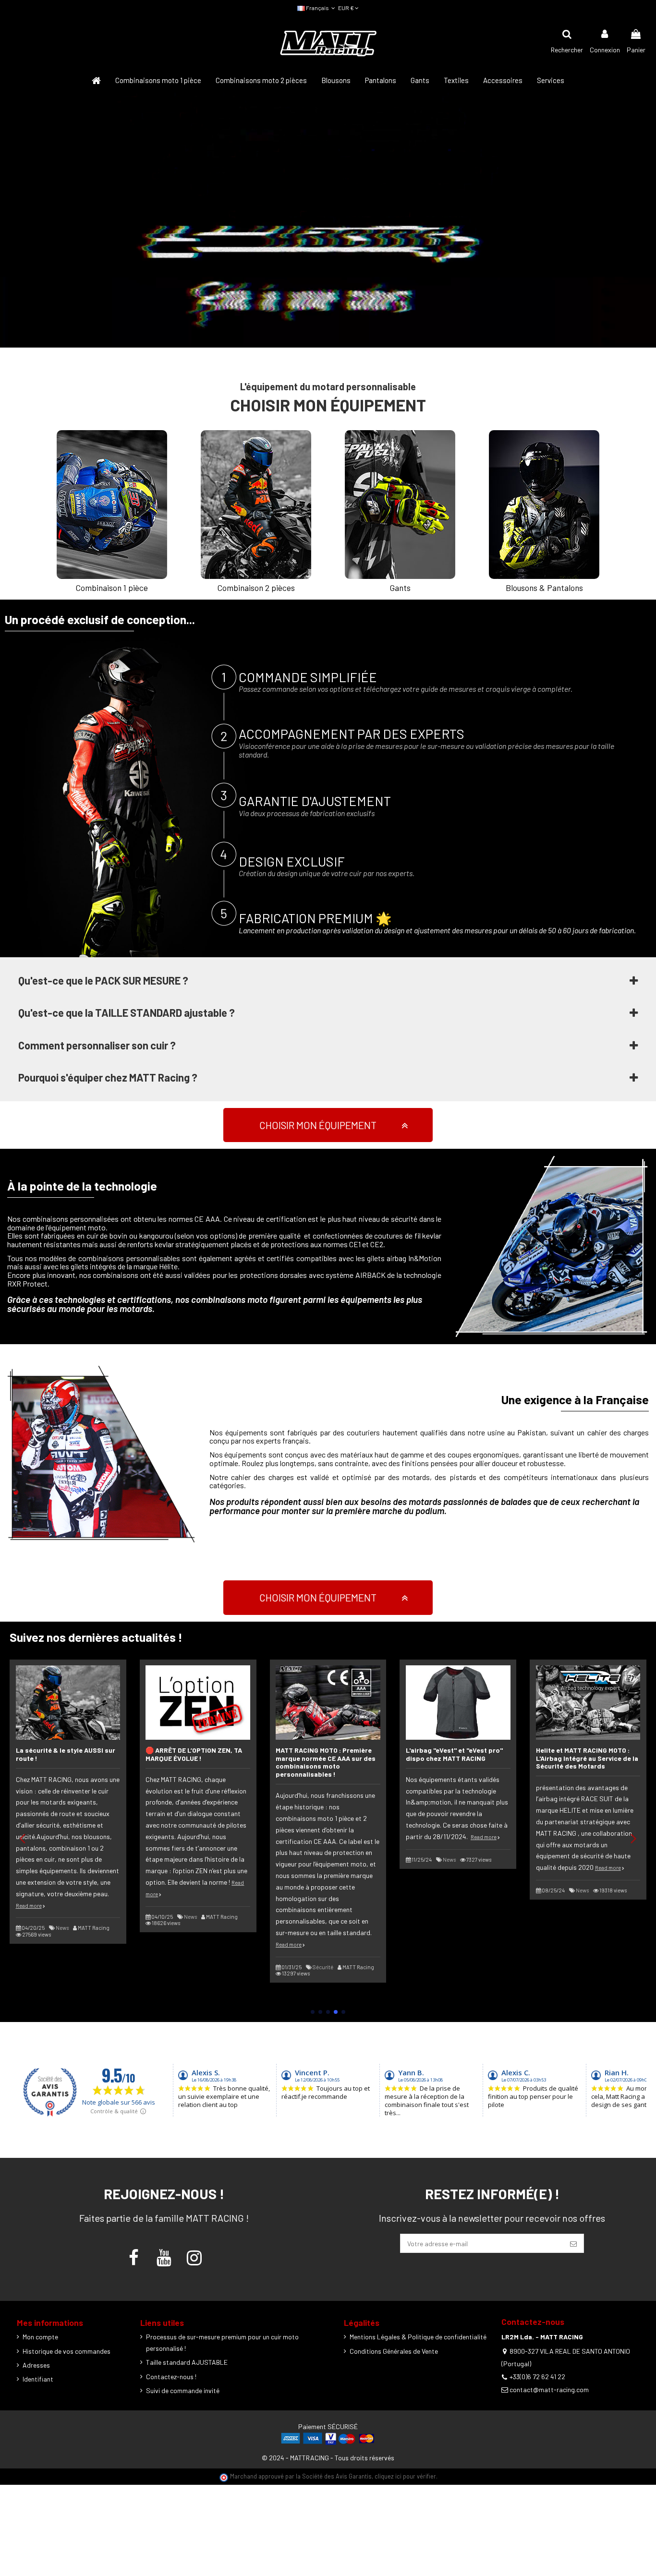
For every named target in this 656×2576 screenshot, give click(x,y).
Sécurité (323, 1967)
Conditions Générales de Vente (394, 2351)
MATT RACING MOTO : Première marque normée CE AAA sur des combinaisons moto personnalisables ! (326, 1762)
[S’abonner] (573, 2243)
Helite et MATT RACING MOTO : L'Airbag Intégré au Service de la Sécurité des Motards (587, 1758)
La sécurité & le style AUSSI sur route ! (66, 1754)
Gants (400, 588)
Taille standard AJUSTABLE (187, 2362)
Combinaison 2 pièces (256, 588)
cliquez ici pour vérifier (405, 2476)
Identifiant (38, 2379)
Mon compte (40, 2337)
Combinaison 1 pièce (112, 588)
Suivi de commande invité (183, 2390)
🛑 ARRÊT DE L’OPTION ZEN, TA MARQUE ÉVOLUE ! (194, 1754)
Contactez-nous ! (171, 2377)
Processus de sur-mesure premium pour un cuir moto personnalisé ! (222, 2342)
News (62, 1928)
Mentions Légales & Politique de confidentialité (418, 2337)
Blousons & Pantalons (544, 588)
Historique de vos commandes (67, 2351)
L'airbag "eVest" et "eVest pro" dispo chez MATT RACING (454, 1754)
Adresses (36, 2365)
